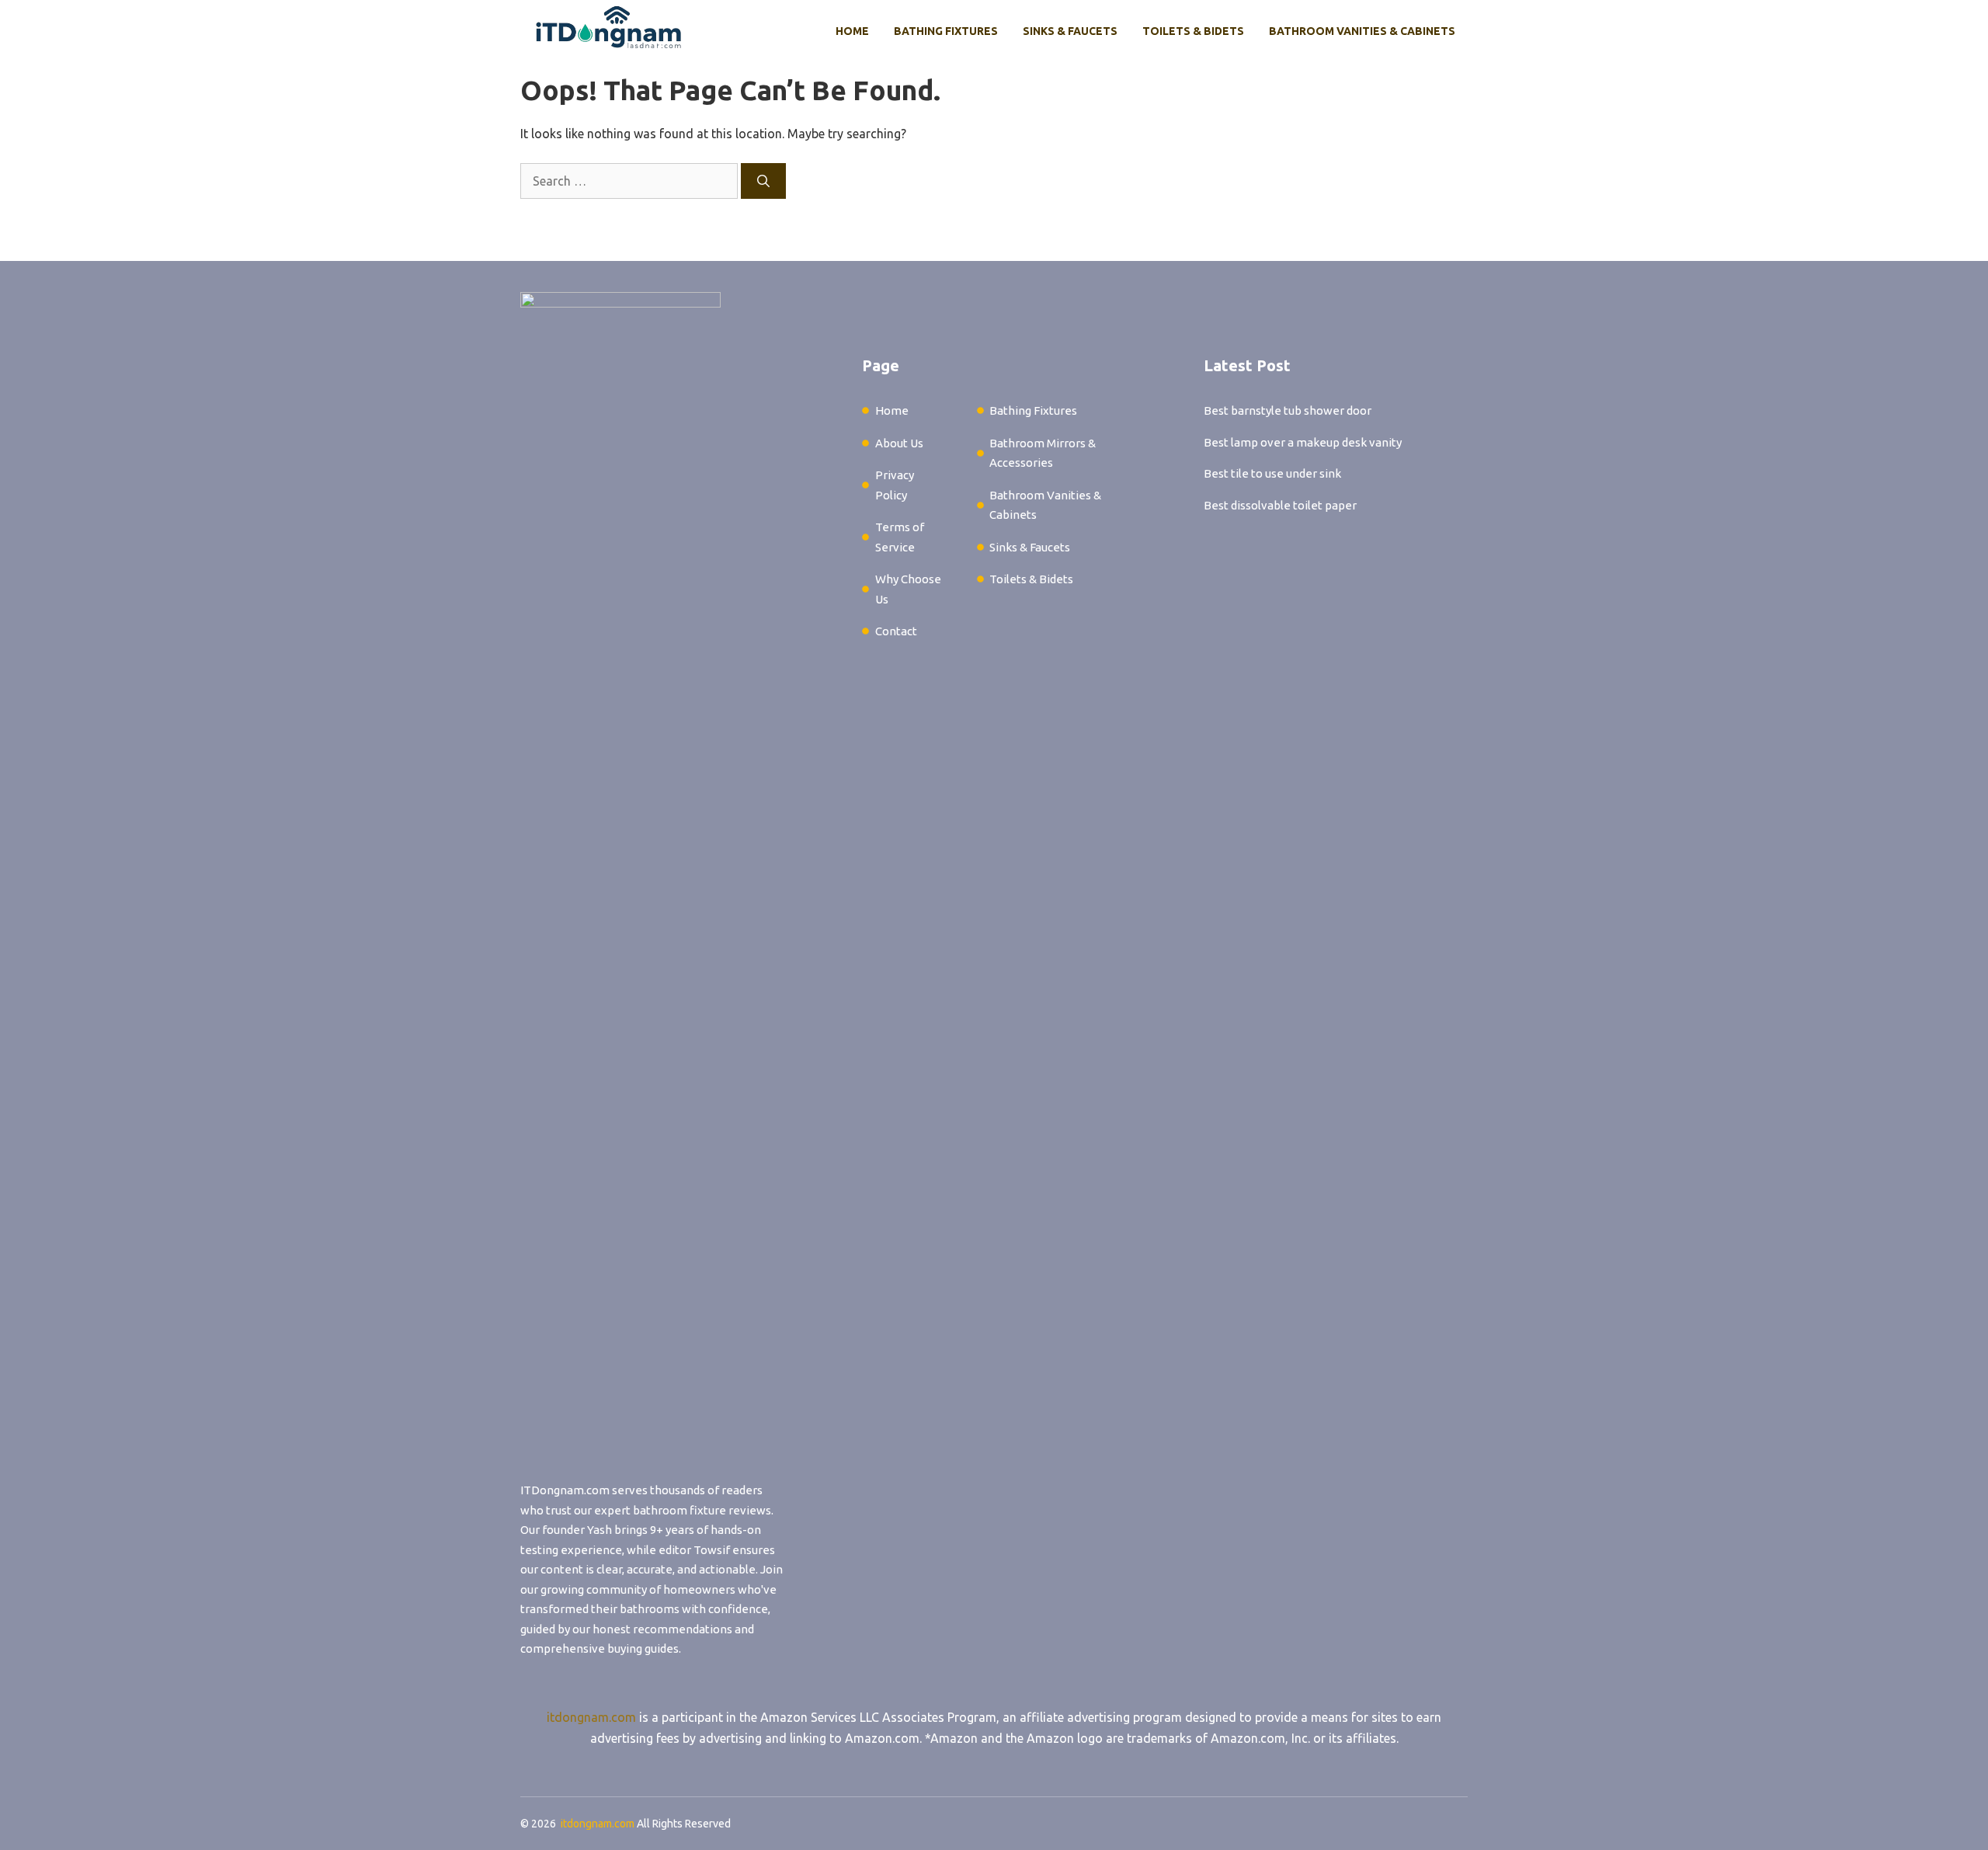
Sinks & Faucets (1070, 31)
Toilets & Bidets (1193, 31)
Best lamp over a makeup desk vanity (1303, 442)
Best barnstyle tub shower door (1288, 410)
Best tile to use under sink (1272, 473)
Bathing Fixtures (946, 31)
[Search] (763, 181)
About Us (899, 443)
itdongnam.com (591, 1717)
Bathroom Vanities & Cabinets (1362, 31)
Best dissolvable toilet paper (1280, 505)
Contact (896, 631)
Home (852, 31)
